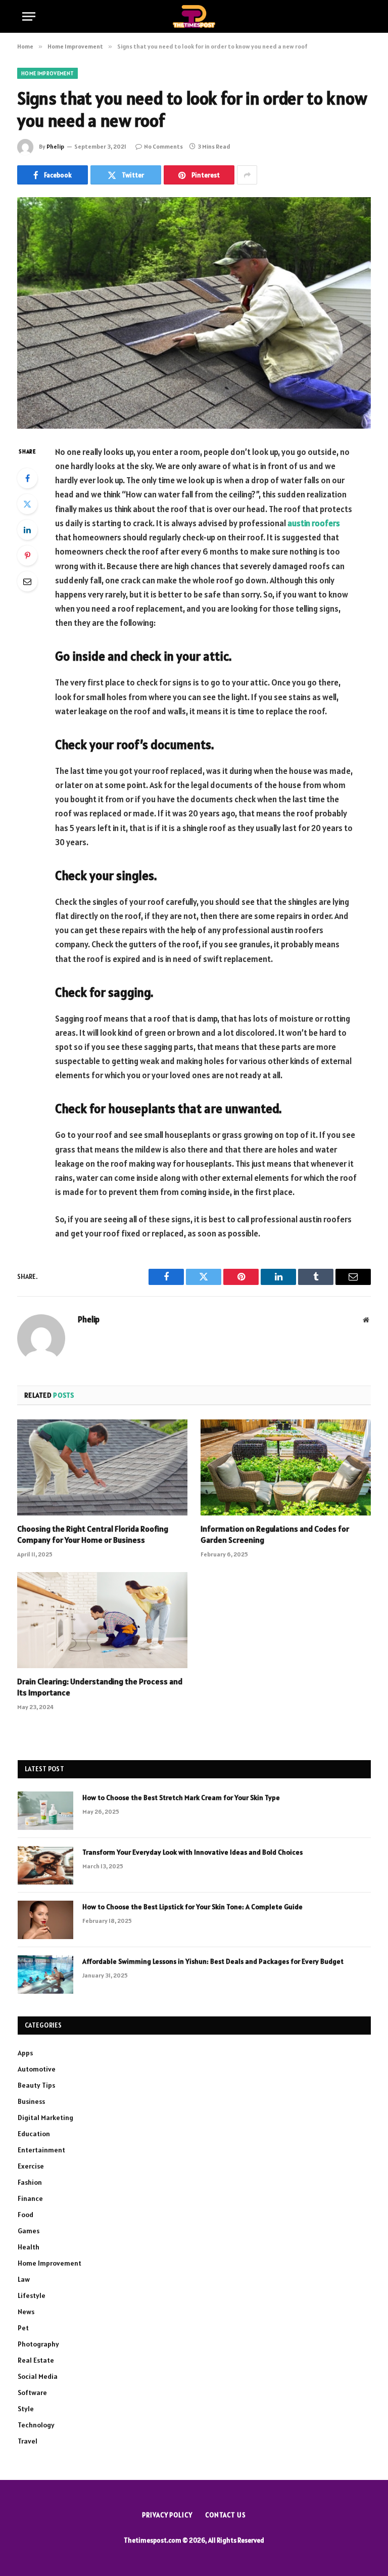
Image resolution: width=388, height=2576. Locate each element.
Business (31, 2101)
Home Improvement (47, 73)
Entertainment (41, 2150)
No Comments (163, 146)
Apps (25, 2053)
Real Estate (36, 2360)
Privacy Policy (167, 2515)
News (26, 2312)
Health (29, 2247)
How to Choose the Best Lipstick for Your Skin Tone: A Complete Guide (192, 1907)
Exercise (31, 2166)
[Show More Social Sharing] (247, 175)
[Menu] (29, 16)
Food (26, 2215)
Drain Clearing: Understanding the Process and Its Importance (100, 1687)
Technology (36, 2425)
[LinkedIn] (27, 530)
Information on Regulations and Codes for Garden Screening (275, 1534)
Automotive (37, 2069)
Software (32, 2393)
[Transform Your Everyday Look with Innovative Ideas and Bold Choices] (45, 1865)
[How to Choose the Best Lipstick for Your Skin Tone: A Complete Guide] (45, 1920)
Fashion (30, 2182)
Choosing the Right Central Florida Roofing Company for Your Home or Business (93, 1534)
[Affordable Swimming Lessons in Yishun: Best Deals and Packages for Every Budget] (45, 1974)
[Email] (27, 581)
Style (26, 2409)
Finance (30, 2198)
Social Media (38, 2376)
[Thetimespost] (194, 16)
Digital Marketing (45, 2118)
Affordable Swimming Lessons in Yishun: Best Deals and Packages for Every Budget (213, 1961)
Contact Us (226, 2515)
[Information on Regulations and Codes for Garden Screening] (286, 1467)
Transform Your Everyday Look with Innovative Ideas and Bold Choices (192, 1852)
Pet (23, 2328)
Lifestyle (32, 2295)
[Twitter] (27, 504)
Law (24, 2279)
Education (34, 2134)
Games (29, 2231)
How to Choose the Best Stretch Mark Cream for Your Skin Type (181, 1798)
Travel (28, 2441)
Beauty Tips (36, 2085)
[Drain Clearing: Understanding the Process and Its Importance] (102, 1620)
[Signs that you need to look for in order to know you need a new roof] (194, 313)
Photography (38, 2344)
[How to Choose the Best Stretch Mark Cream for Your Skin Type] (45, 1811)
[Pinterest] (27, 556)
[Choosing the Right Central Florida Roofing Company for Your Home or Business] (102, 1467)
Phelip (55, 146)
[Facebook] (27, 478)
